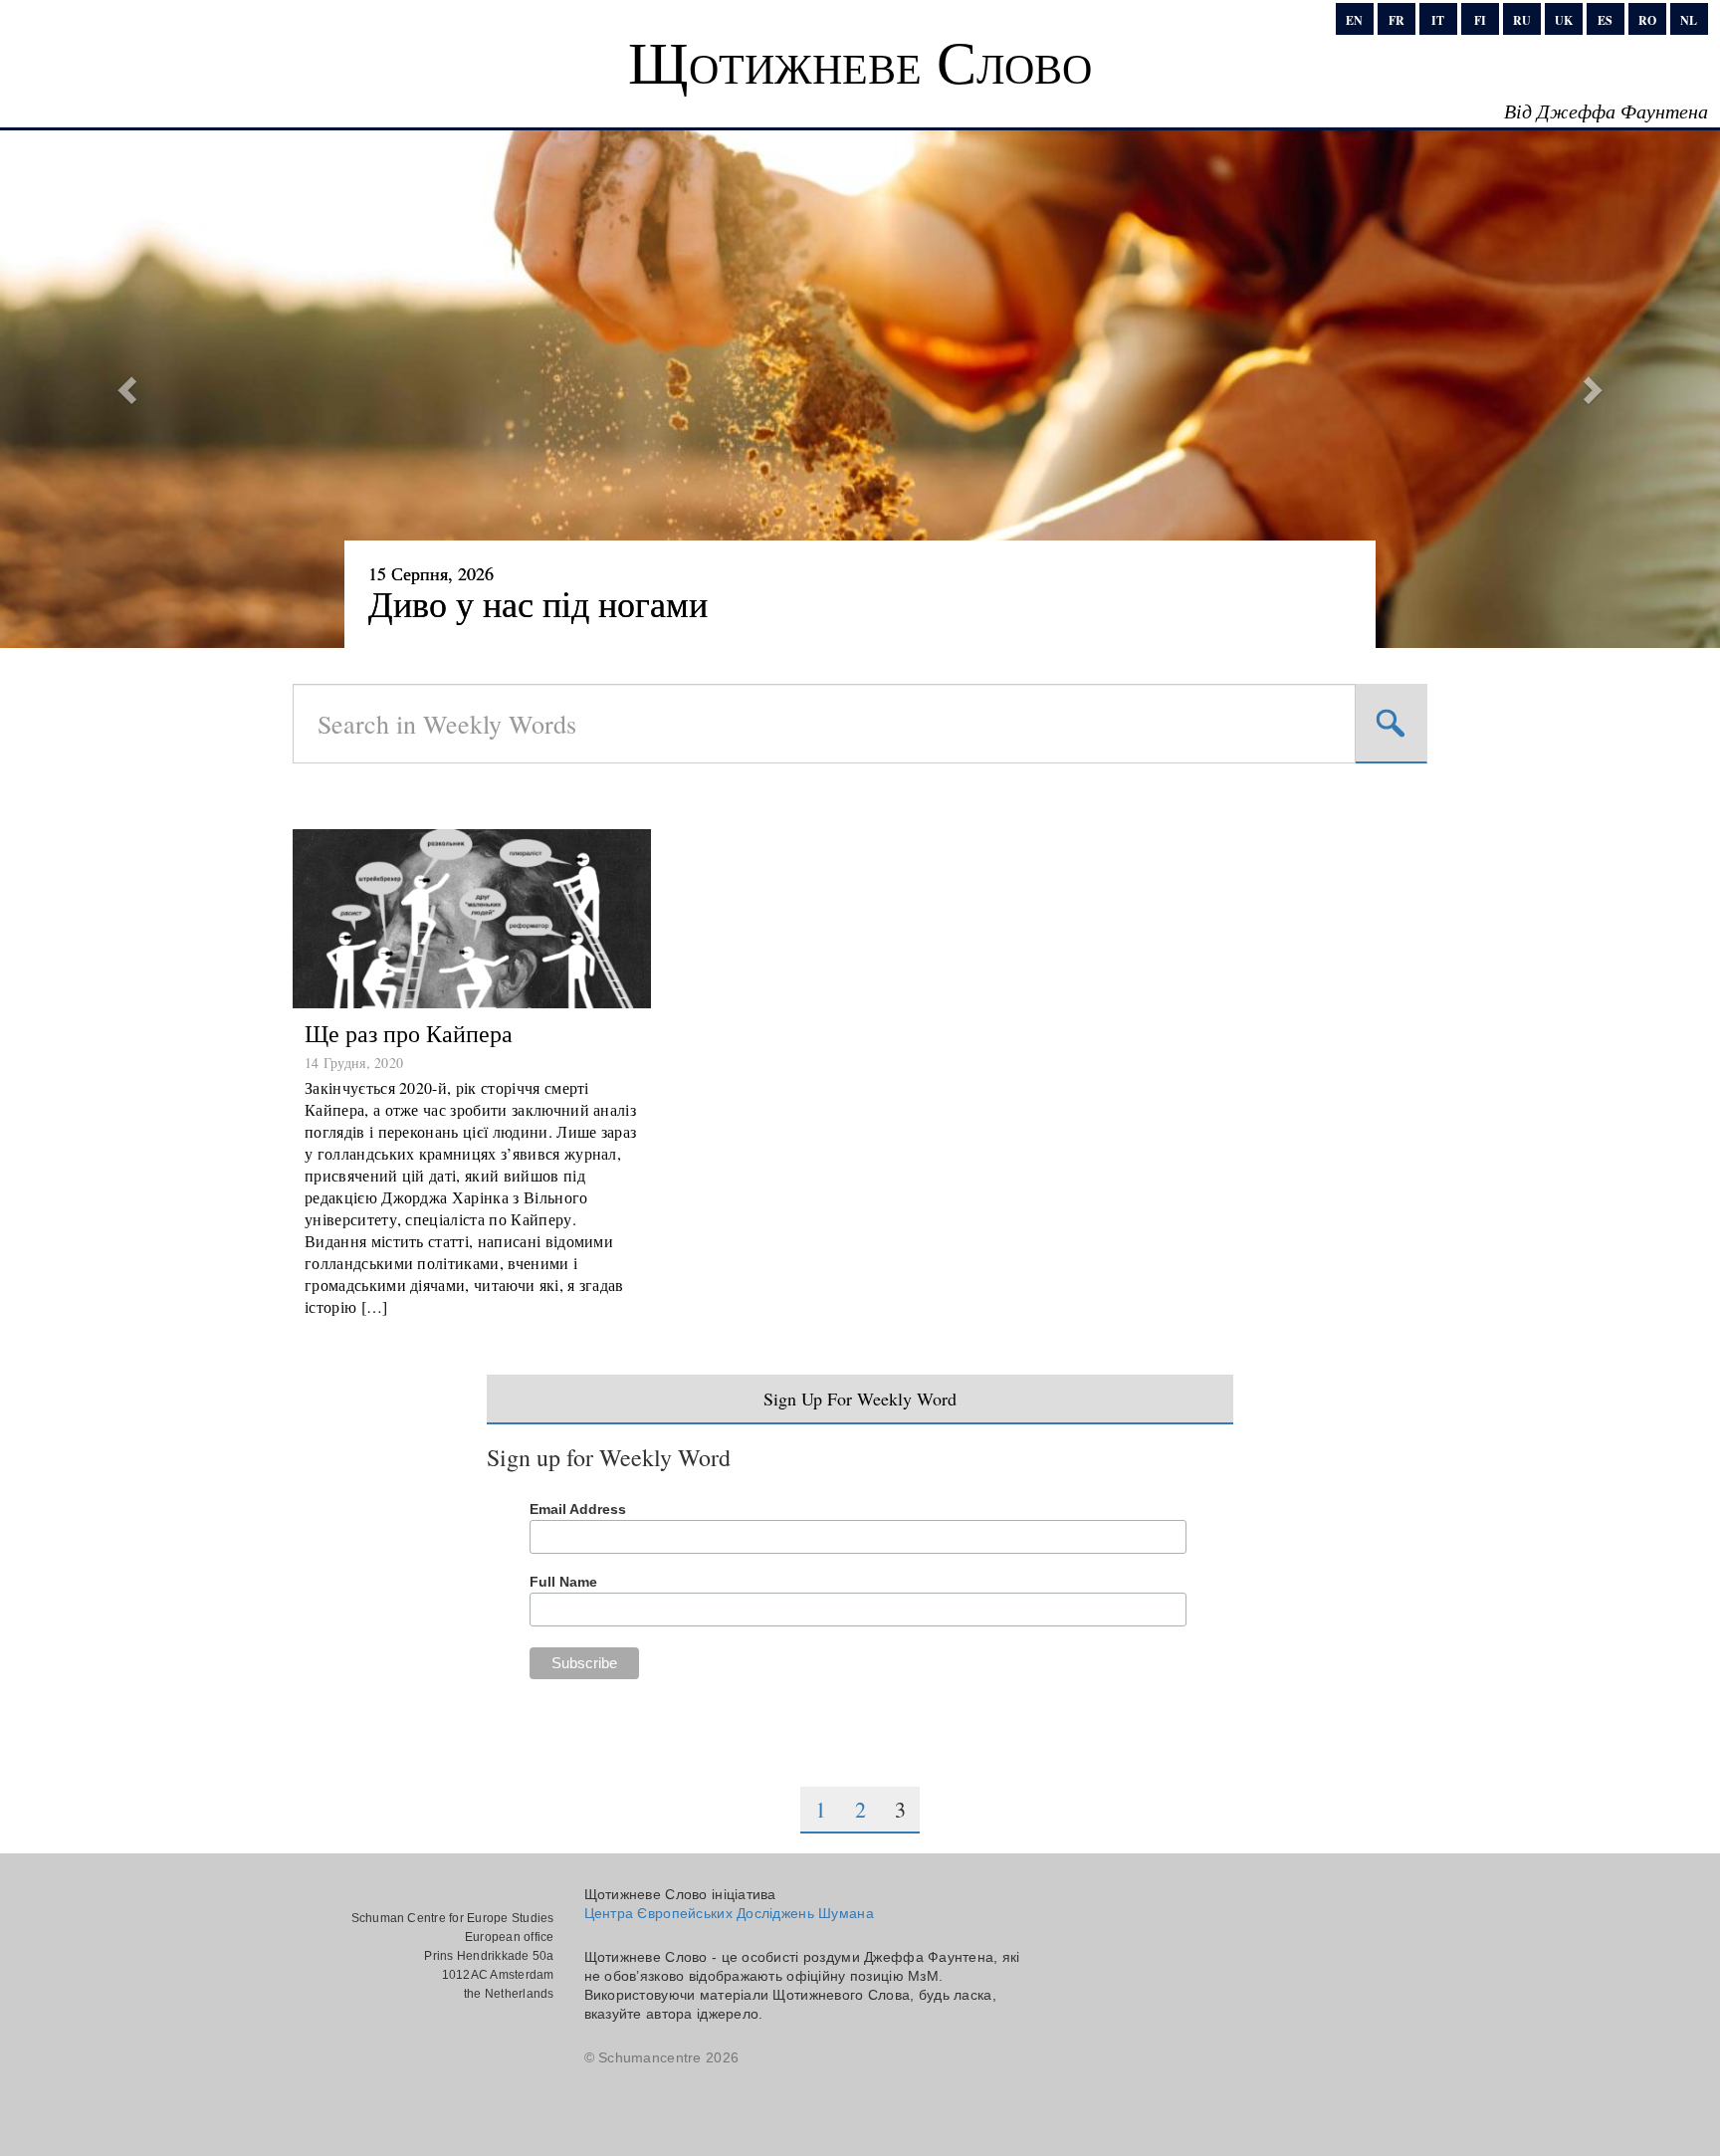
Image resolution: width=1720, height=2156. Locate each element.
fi (1480, 20)
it (1438, 20)
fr (1397, 20)
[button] (129, 389)
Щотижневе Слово (860, 61)
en (1354, 20)
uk (1564, 20)
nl (1689, 20)
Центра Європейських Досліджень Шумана (729, 1913)
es (1605, 20)
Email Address (578, 1509)
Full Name (563, 1582)
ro (1647, 20)
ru (1522, 20)
